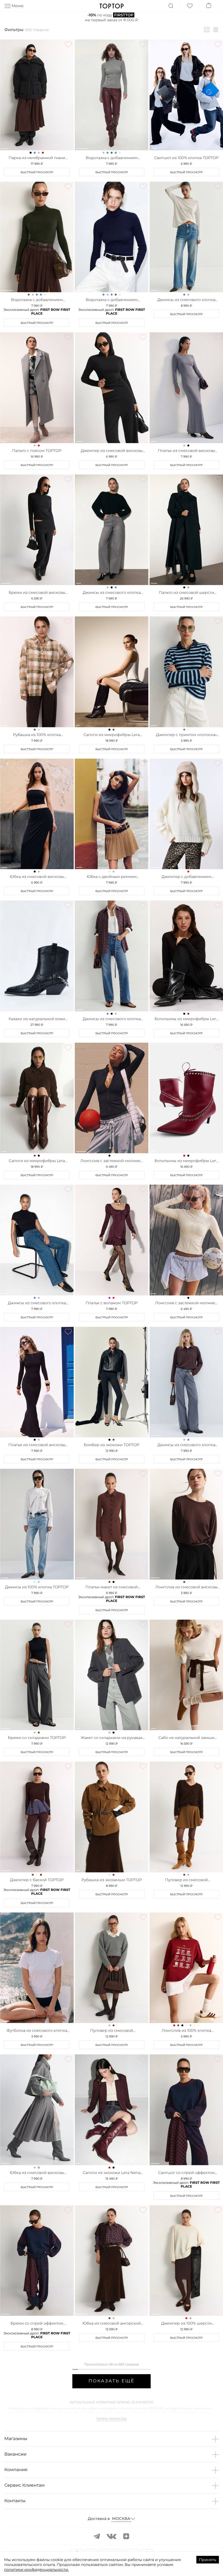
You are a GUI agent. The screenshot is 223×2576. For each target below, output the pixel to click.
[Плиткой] (207, 30)
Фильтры (14, 30)
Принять (208, 2560)
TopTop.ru (112, 6)
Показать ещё (111, 2381)
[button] (112, 2439)
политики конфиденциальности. (36, 2569)
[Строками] (216, 30)
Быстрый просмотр (37, 172)
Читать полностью (112, 2419)
